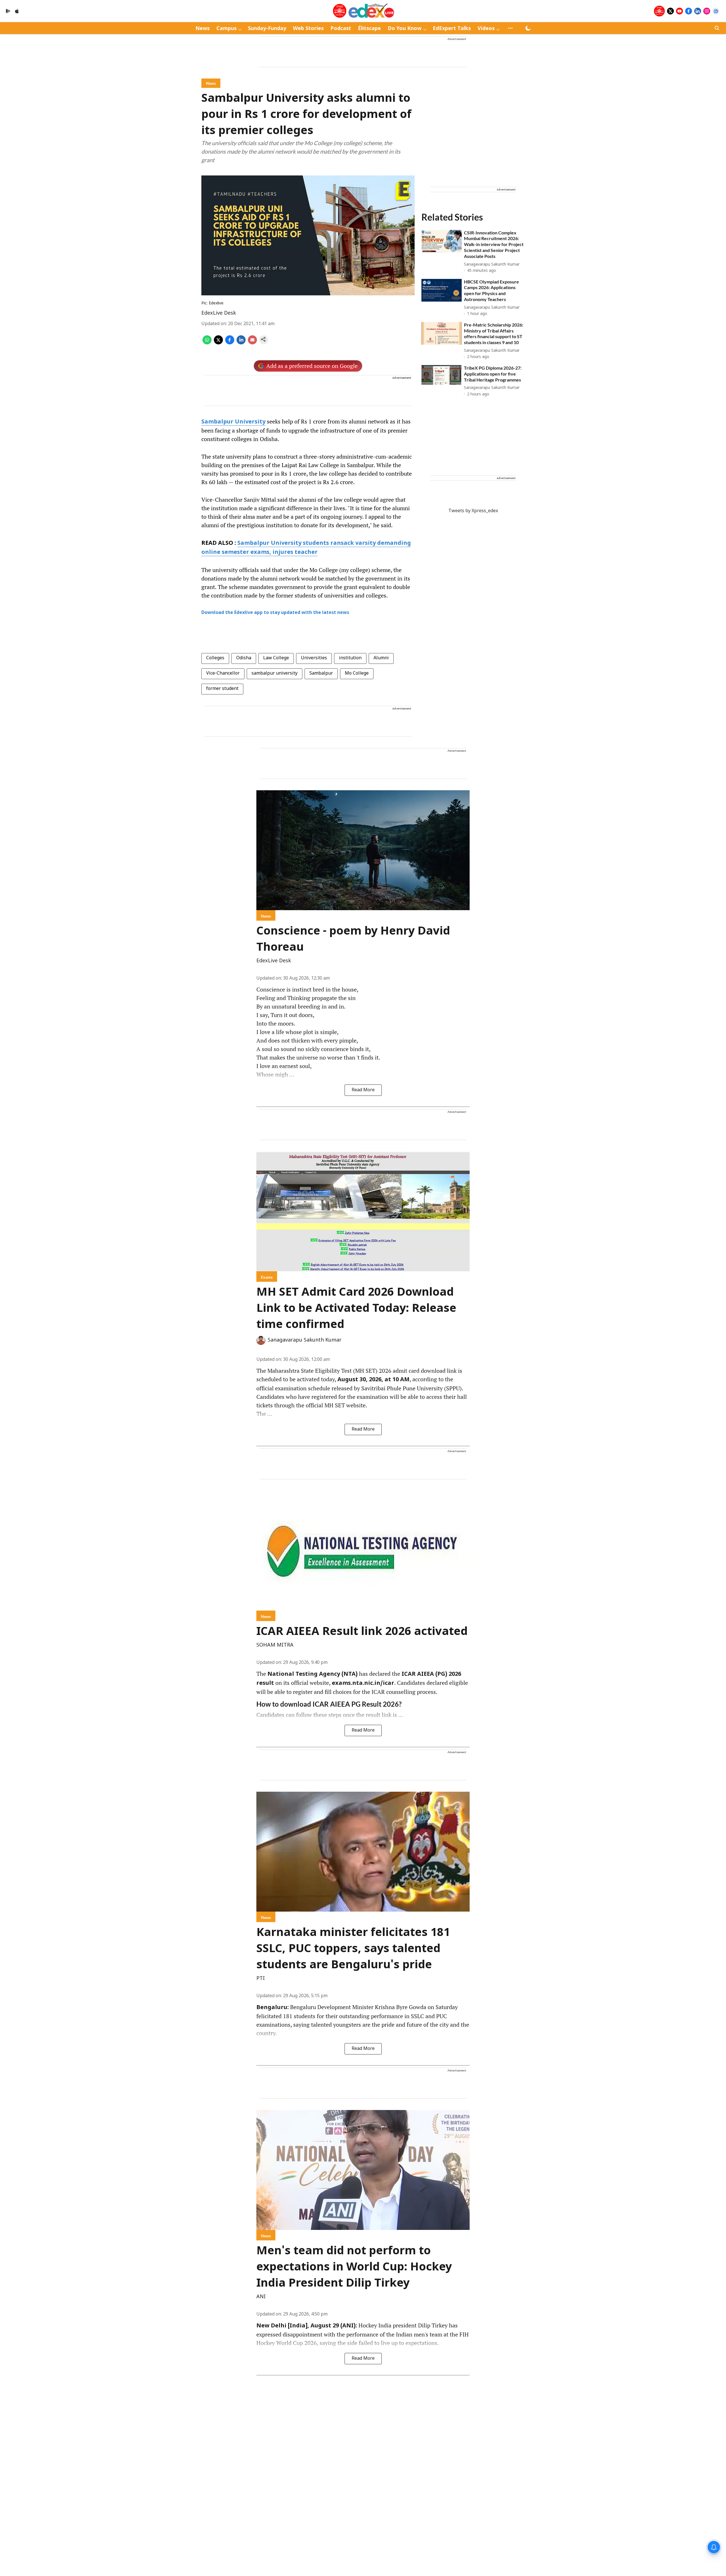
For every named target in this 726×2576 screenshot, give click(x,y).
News (202, 29)
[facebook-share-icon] (230, 343)
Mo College (357, 673)
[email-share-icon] (252, 343)
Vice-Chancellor (223, 673)
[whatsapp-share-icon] (207, 343)
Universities (314, 658)
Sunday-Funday (267, 29)
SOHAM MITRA (275, 1645)
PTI (261, 1979)
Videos (486, 29)
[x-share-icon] (218, 343)
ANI (261, 2297)
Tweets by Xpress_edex (473, 511)
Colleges (215, 658)
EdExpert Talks (452, 29)
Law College (276, 658)
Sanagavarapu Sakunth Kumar (305, 1340)
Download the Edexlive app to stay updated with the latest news (275, 613)
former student (222, 689)
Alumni (381, 658)
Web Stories (308, 29)
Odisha (244, 658)
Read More (363, 1090)
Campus (226, 29)
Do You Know (405, 29)
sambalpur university (275, 673)
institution (350, 658)
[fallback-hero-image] (442, 241)
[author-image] (261, 1340)
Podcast (341, 29)
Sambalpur (321, 673)
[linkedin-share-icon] (241, 343)
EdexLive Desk (219, 313)
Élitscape (369, 29)
